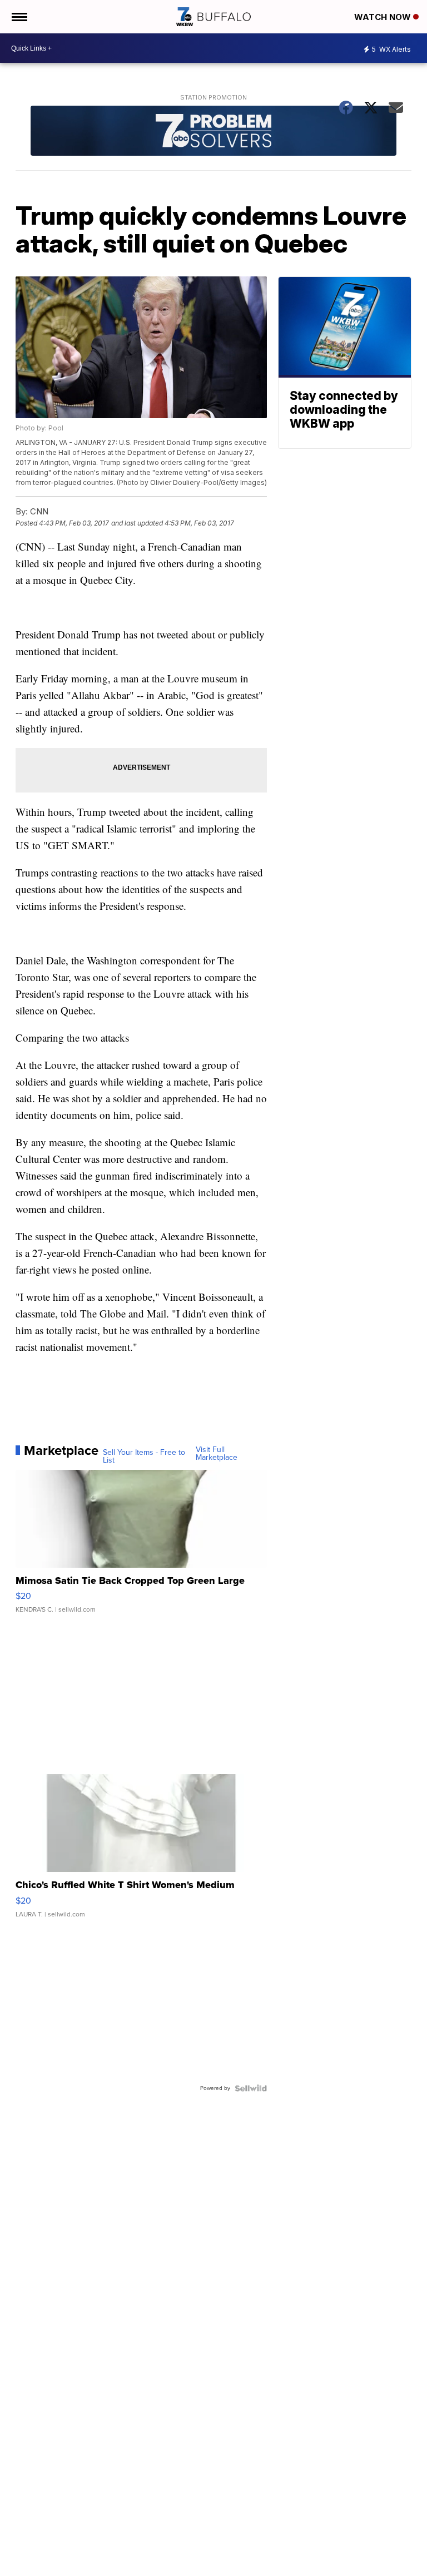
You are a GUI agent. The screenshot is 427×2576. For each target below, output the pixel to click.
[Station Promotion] (214, 132)
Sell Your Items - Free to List (144, 1457)
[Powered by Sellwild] (251, 2088)
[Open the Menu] (19, 17)
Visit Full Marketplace (217, 1454)
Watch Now (384, 17)
